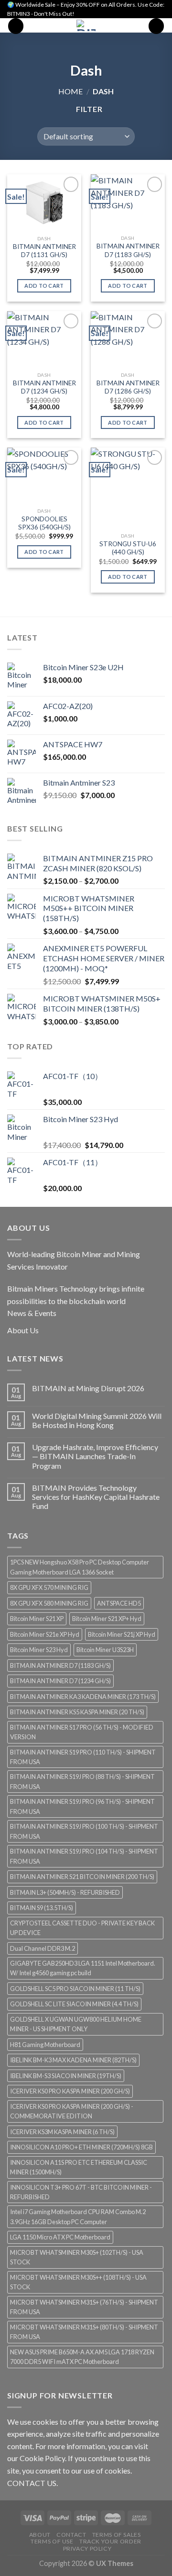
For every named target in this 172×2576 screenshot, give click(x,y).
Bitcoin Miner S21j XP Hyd (122, 1634)
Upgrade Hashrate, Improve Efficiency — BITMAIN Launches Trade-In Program (95, 1456)
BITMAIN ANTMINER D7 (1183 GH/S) (128, 250)
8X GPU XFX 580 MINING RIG (49, 1603)
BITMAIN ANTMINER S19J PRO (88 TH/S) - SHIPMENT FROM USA (82, 1781)
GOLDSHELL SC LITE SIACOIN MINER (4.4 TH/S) (74, 2004)
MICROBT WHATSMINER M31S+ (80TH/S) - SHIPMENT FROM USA (84, 2332)
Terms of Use (52, 2541)
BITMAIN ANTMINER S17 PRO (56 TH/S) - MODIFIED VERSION (82, 1732)
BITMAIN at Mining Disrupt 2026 (88, 1388)
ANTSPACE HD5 (119, 1603)
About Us (23, 1330)
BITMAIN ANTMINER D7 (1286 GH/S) (128, 387)
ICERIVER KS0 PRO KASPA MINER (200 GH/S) (70, 2091)
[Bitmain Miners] (86, 25)
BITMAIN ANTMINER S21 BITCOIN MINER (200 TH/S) (82, 1877)
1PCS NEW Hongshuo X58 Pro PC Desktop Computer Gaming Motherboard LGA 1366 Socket (80, 1567)
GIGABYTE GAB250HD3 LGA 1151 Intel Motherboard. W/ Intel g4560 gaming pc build (83, 1968)
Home (70, 91)
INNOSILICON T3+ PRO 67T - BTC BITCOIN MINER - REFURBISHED (81, 2192)
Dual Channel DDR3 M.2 (43, 1948)
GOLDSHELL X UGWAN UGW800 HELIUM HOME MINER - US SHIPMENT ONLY (76, 2024)
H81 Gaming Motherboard (45, 2045)
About (40, 2535)
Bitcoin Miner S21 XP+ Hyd (107, 1619)
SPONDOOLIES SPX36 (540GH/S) (44, 523)
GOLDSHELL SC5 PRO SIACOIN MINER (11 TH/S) (75, 1989)
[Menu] (16, 26)
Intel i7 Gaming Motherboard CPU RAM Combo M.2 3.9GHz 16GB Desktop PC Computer (78, 2216)
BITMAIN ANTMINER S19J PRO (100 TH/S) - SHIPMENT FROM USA (84, 1831)
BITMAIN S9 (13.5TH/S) (42, 1908)
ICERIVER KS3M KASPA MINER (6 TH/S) (62, 2132)
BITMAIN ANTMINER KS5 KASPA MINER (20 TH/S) (77, 1712)
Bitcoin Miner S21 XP (37, 1619)
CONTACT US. (32, 2483)
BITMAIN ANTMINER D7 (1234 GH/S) (44, 387)
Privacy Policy (87, 2548)
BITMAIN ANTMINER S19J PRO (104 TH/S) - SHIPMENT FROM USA (84, 1856)
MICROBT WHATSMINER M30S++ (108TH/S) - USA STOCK (78, 2282)
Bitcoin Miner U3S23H (105, 1650)
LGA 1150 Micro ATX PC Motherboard (60, 2237)
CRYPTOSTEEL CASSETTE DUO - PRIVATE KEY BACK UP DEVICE (82, 1928)
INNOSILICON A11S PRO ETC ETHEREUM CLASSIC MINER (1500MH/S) (79, 2167)
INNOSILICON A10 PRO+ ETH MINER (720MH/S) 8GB (81, 2147)
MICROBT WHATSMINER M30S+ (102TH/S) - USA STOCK (77, 2257)
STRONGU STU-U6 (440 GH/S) (128, 548)
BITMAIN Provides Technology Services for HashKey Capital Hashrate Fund (96, 1497)
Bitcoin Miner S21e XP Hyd (45, 1634)
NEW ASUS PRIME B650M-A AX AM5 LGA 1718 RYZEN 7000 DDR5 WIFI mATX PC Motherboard (82, 2357)
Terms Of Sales (117, 2535)
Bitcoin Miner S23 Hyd (39, 1650)
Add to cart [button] (44, 286)
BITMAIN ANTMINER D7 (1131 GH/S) (44, 251)
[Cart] (156, 26)
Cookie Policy (42, 2458)
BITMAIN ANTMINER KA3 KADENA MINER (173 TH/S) (83, 1697)
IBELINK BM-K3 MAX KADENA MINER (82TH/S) (73, 2060)
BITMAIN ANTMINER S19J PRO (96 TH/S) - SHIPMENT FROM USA (82, 1806)
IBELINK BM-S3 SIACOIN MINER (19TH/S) (66, 2076)
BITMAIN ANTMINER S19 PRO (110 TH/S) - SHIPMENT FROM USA (83, 1757)
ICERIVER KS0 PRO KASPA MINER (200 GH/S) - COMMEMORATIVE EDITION (72, 2111)
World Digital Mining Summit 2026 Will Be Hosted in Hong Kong (97, 1420)
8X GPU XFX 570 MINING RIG (49, 1587)
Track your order (110, 2541)
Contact (71, 2535)
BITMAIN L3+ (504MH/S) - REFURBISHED (65, 1892)
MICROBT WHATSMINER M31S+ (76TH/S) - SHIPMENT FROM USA (84, 2307)
